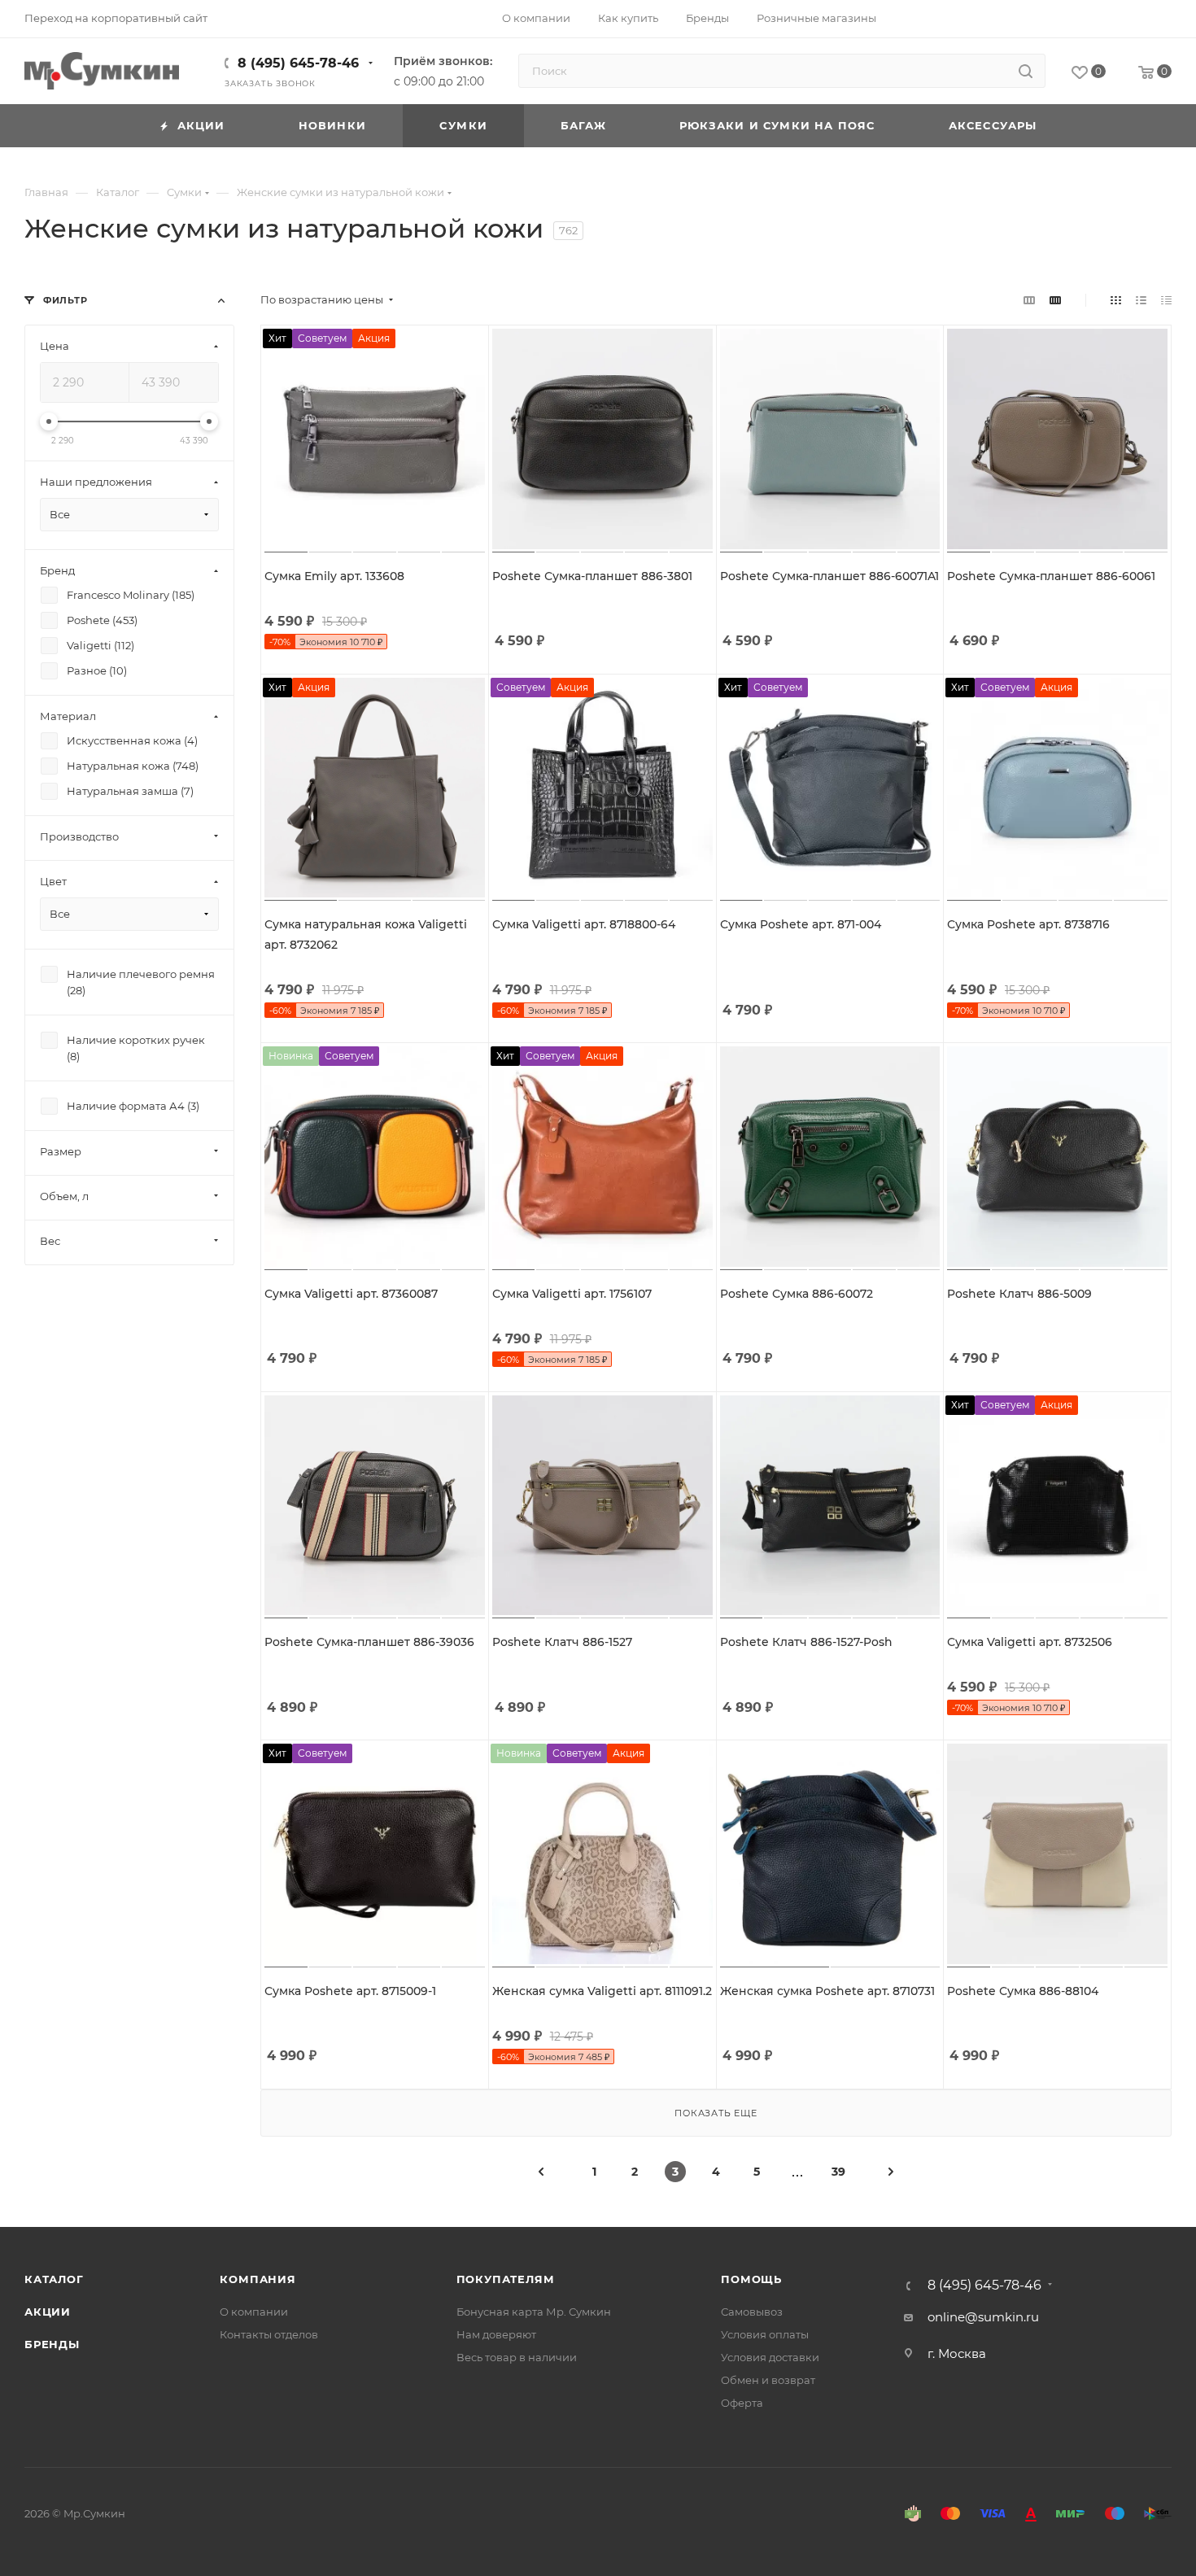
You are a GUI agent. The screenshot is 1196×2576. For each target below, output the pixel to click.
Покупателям (506, 2279)
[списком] (1141, 300)
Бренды (52, 2344)
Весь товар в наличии (517, 2357)
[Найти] (1026, 71)
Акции (48, 2312)
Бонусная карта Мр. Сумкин (534, 2312)
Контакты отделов (269, 2334)
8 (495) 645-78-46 (298, 63)
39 (838, 2172)
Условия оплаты (765, 2334)
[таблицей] (1166, 300)
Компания (258, 2279)
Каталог (54, 2279)
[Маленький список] (1029, 300)
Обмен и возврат (768, 2380)
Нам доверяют (496, 2334)
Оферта (742, 2403)
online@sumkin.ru (983, 2317)
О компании (254, 2312)
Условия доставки (770, 2357)
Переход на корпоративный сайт (116, 18)
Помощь (751, 2279)
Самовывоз (752, 2312)
